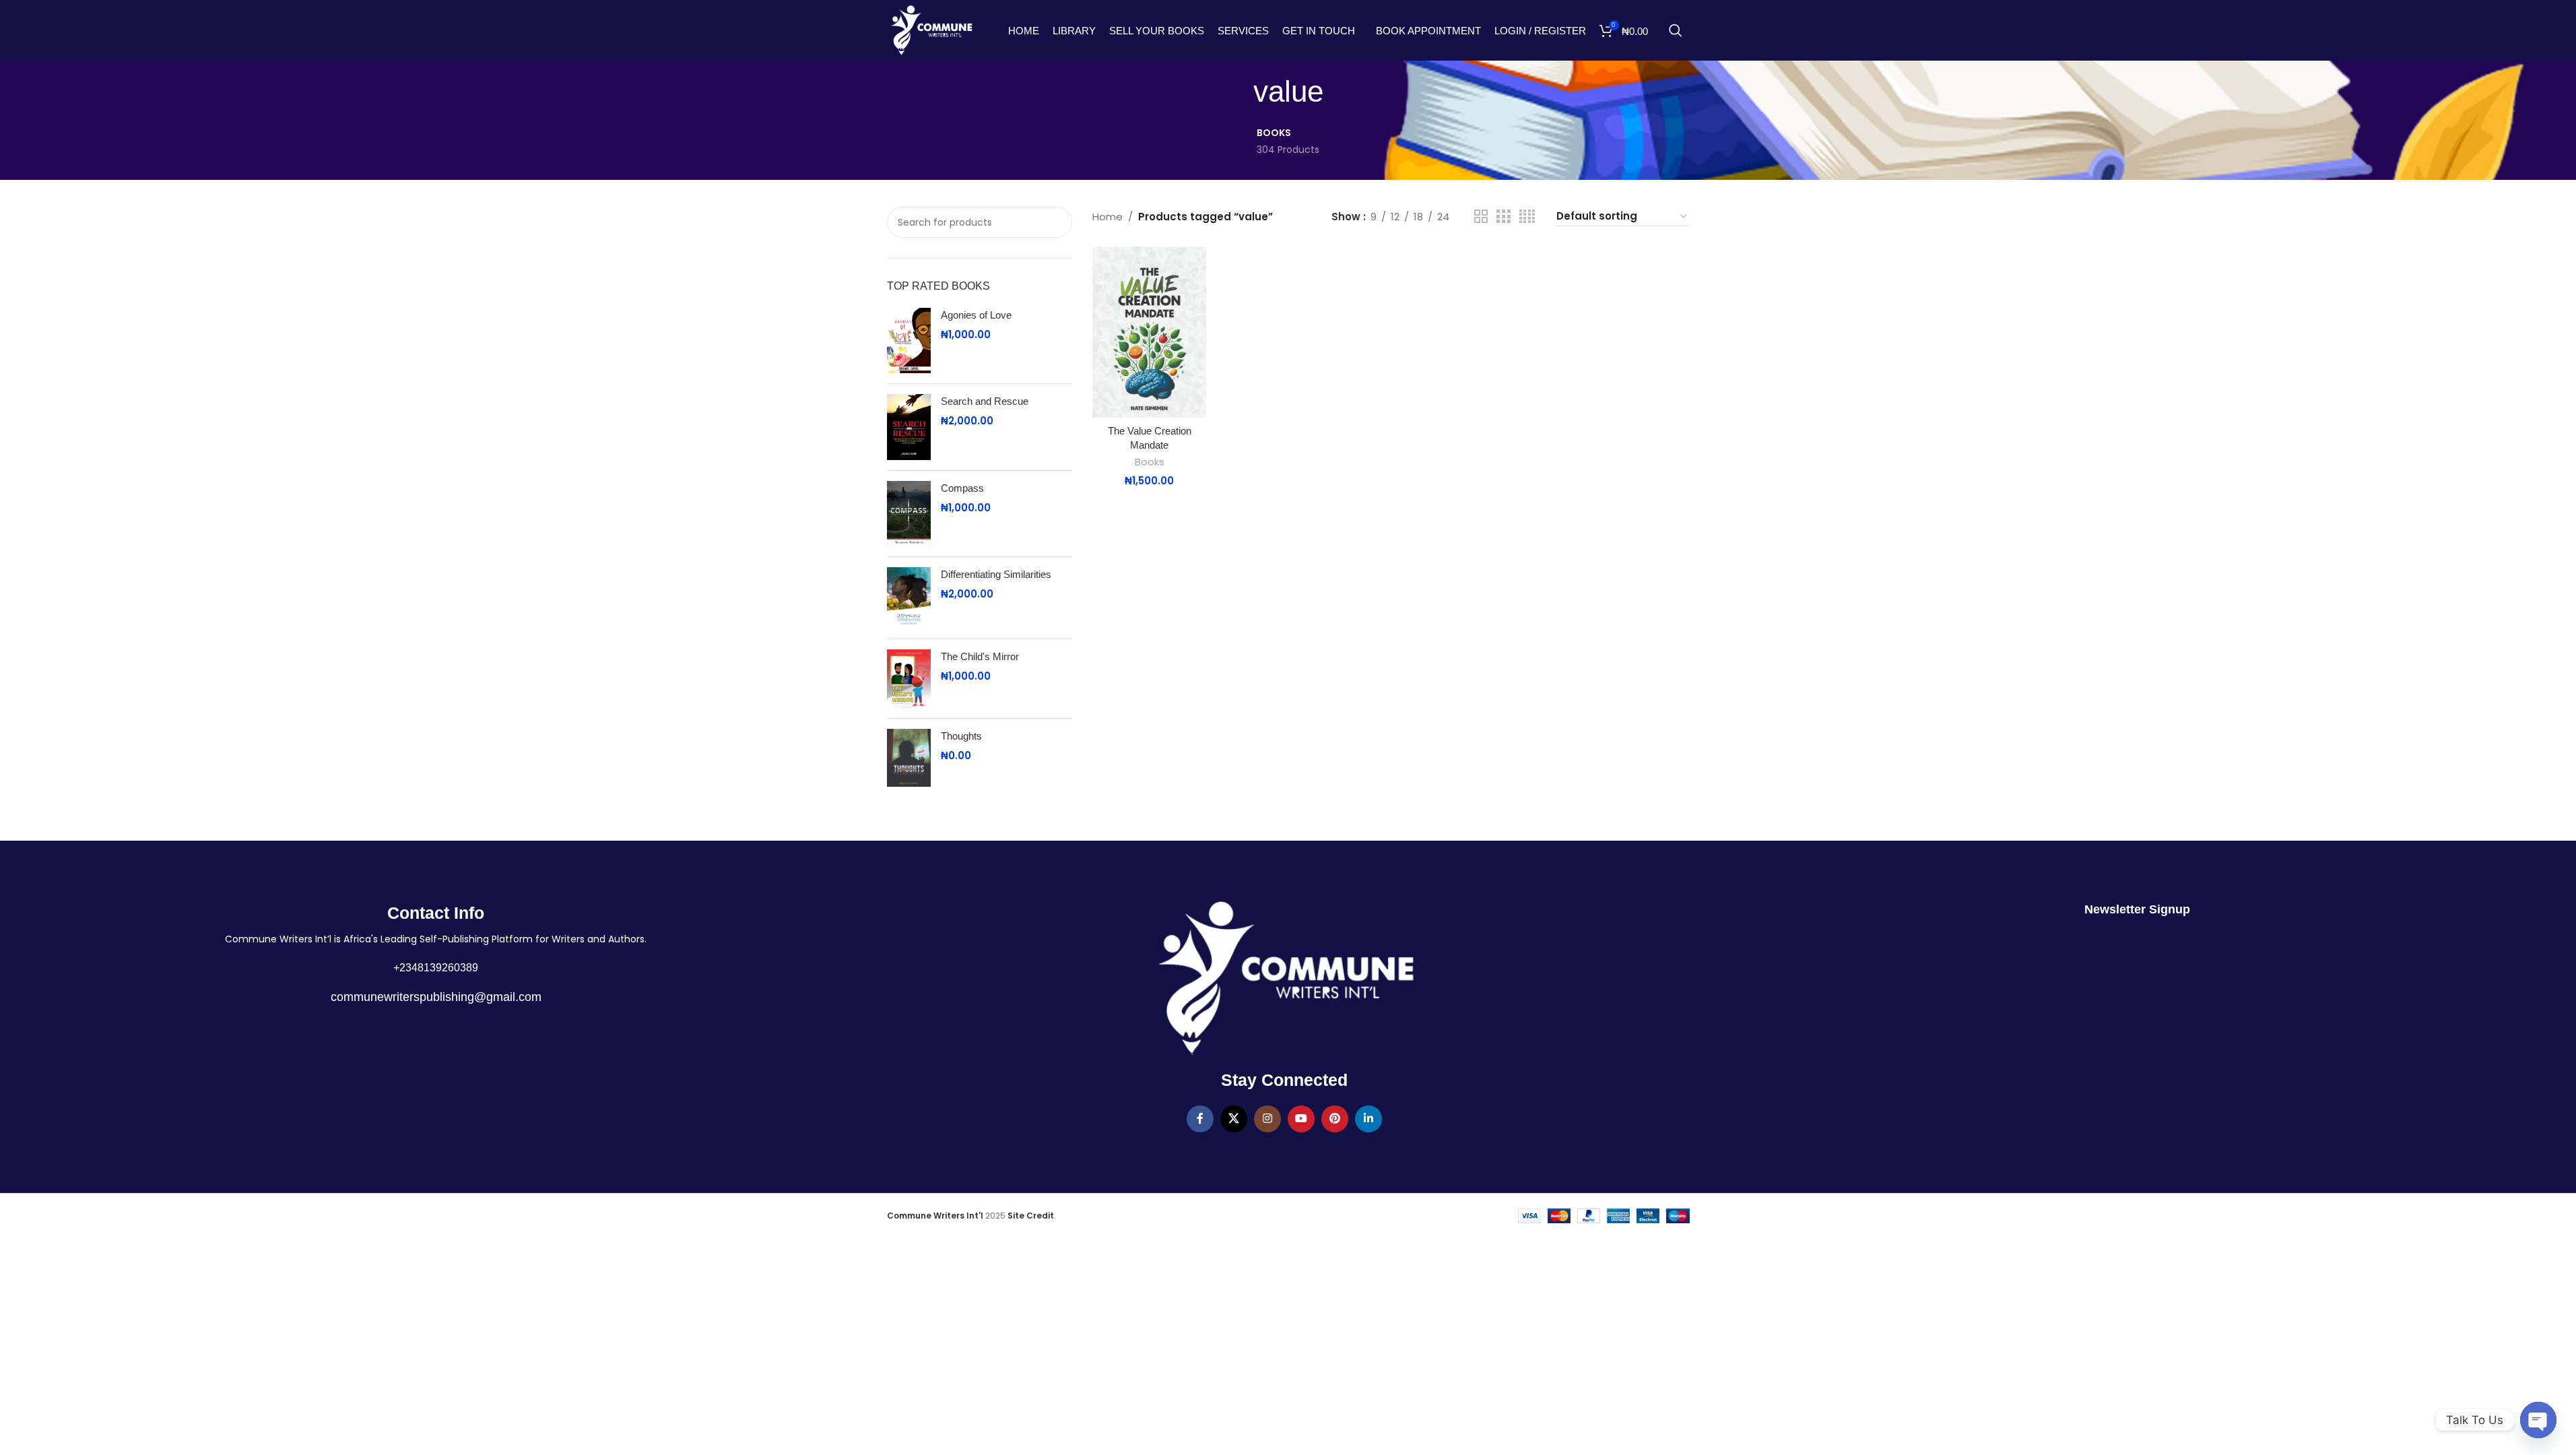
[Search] (1676, 30)
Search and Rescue (985, 401)
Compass (962, 488)
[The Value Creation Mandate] (1149, 332)
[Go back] (1236, 92)
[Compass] (909, 514)
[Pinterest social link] (1335, 1119)
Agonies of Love (976, 315)
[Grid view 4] (1527, 217)
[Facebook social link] (1200, 1119)
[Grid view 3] (1503, 217)
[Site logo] (931, 29)
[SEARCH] (1054, 222)
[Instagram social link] (1267, 1119)
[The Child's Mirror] (909, 679)
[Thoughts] (909, 758)
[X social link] (1234, 1119)
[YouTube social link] (1301, 1119)
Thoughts (961, 736)
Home (1108, 217)
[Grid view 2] (1481, 217)
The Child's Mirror (980, 656)
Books (1150, 462)
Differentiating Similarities (996, 574)
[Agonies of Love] (909, 341)
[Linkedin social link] (1368, 1119)
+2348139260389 (436, 968)
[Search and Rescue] (909, 427)
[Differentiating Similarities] (909, 598)
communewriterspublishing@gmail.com (436, 997)
